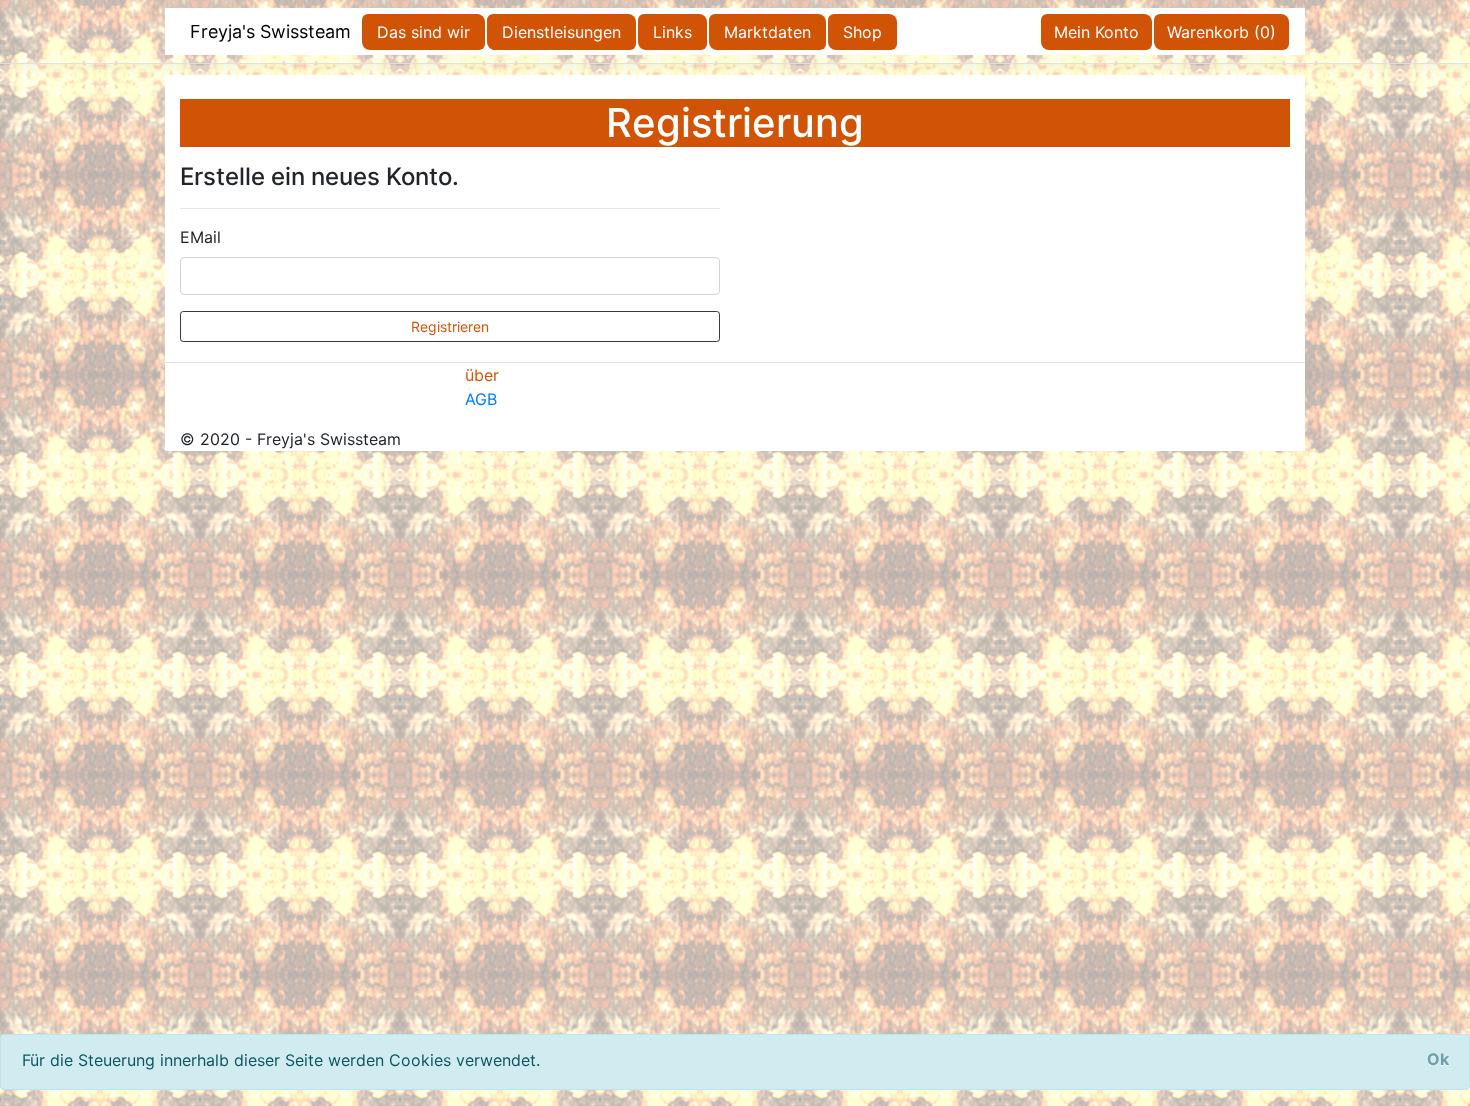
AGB (481, 399)
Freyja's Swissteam (270, 31)
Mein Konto (1096, 32)
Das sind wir (423, 32)
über (482, 375)
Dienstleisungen (561, 32)
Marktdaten (767, 32)
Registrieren (450, 326)
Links (672, 32)
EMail (200, 237)
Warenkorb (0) (1221, 32)
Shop (862, 32)
